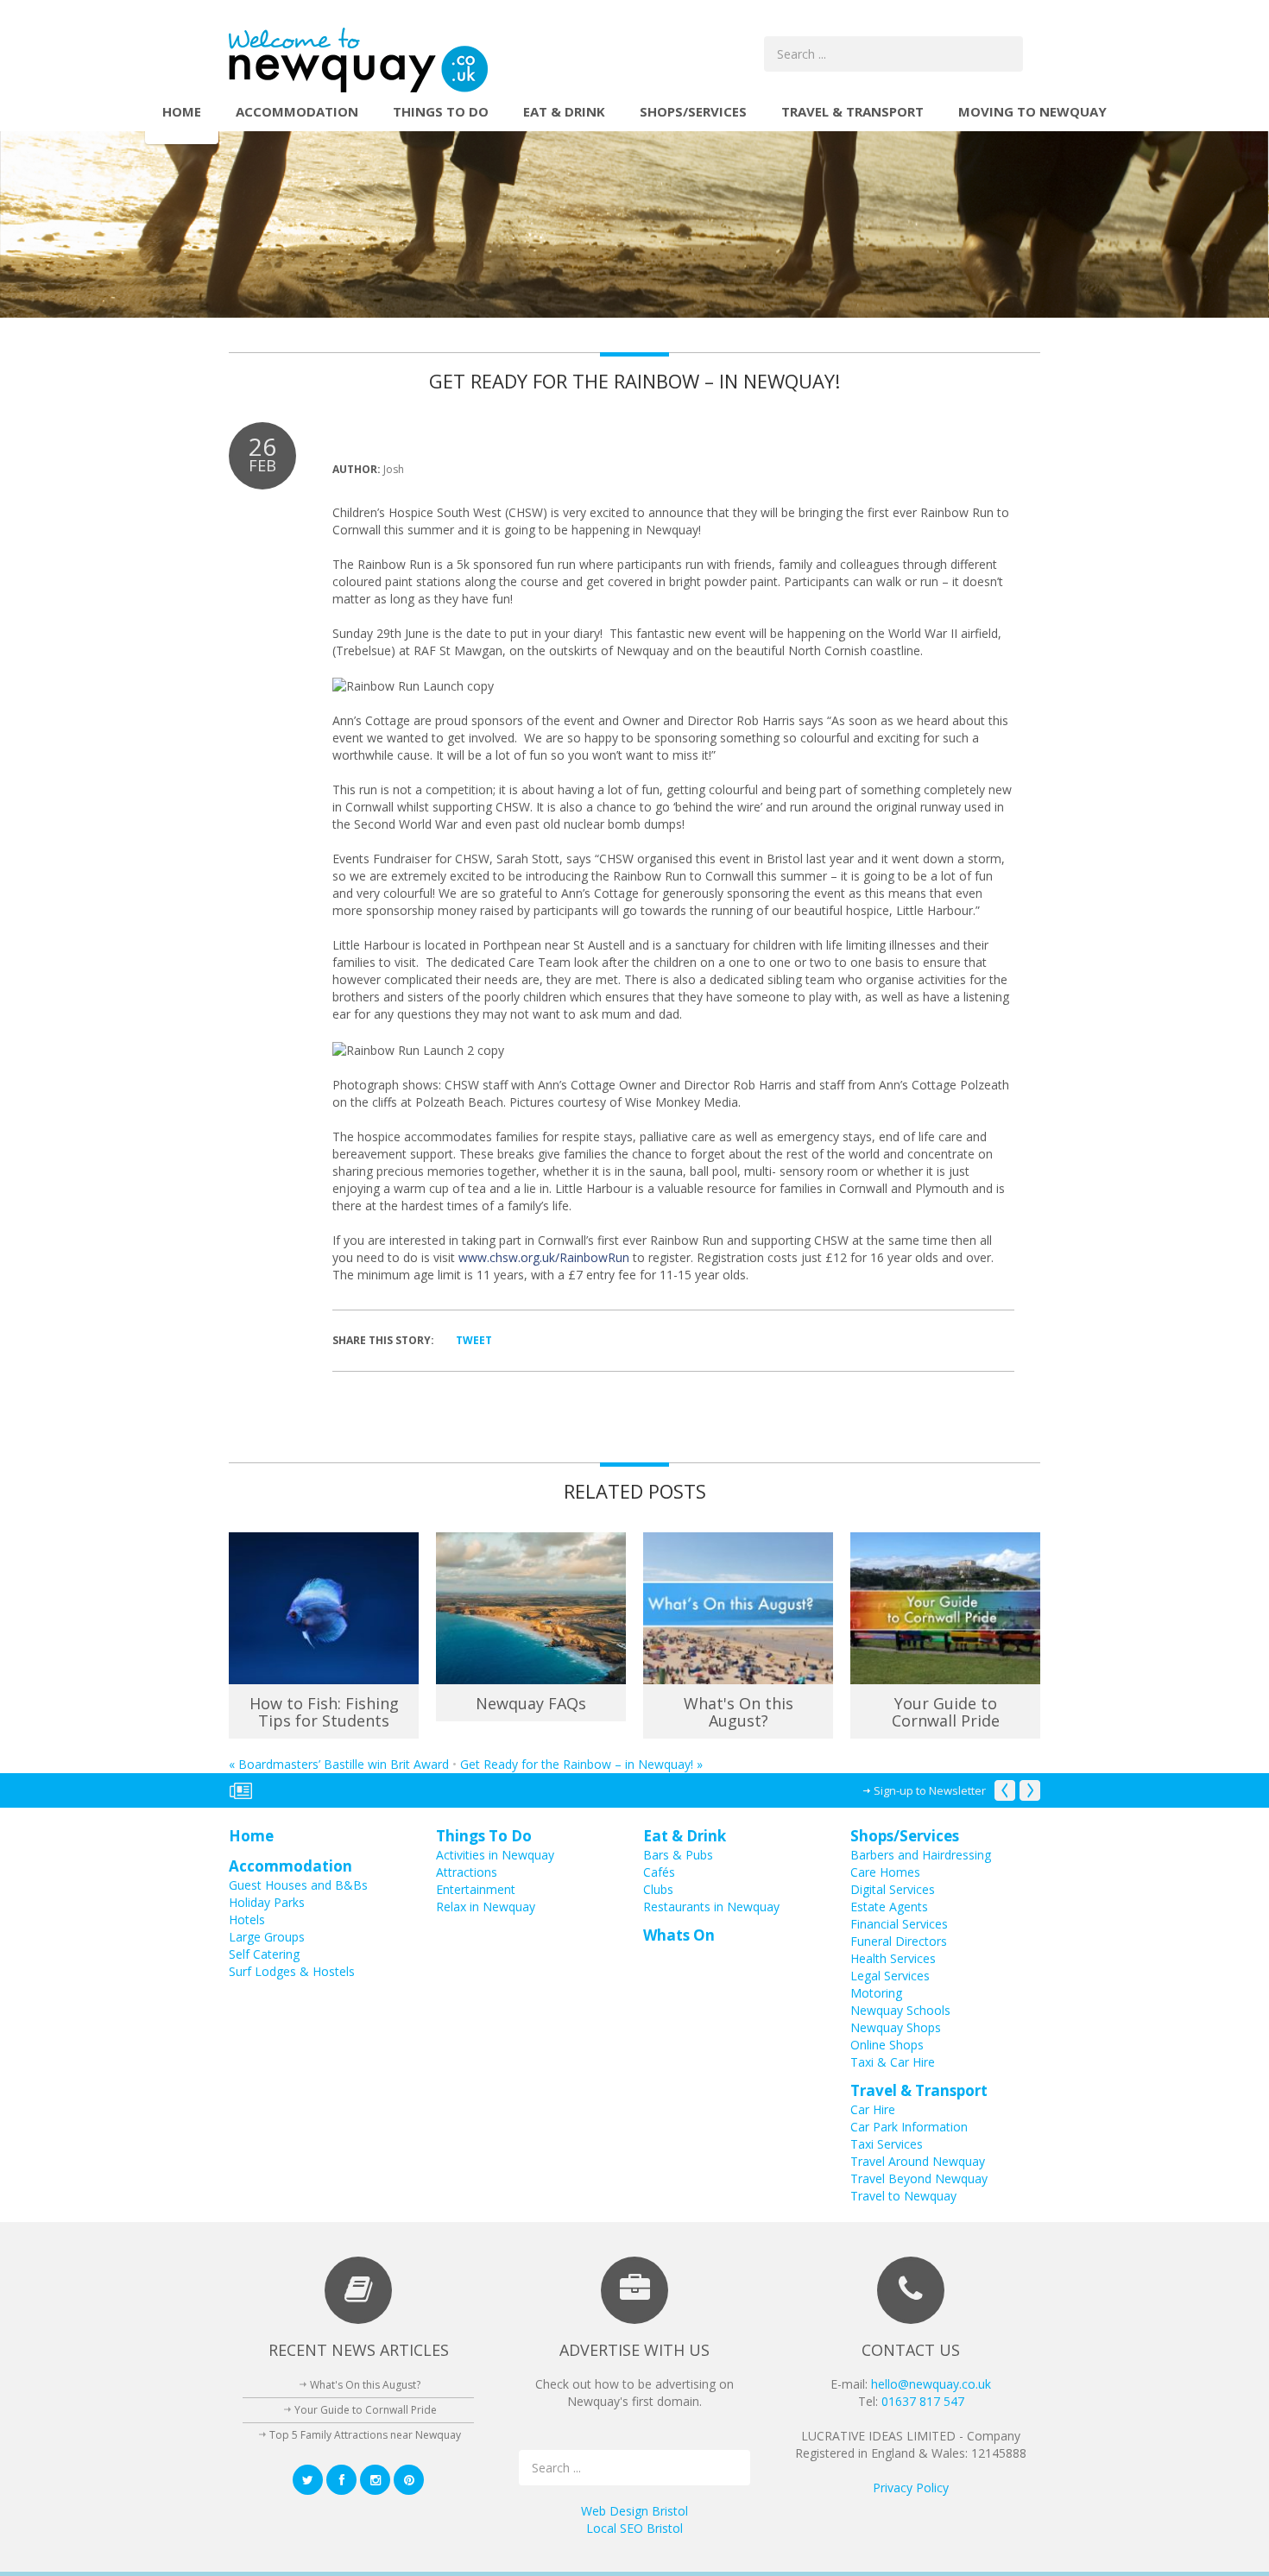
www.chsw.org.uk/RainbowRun (544, 1257)
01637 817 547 (923, 2401)
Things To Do (441, 111)
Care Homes (885, 1872)
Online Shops (887, 2045)
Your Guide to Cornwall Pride (946, 1712)
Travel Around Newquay (918, 2161)
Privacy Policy (911, 2488)
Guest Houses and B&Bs (298, 1885)
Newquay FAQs (531, 1703)
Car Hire (873, 2109)
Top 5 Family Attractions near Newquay (365, 2435)
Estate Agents (889, 1907)
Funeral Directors (899, 1941)
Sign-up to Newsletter (930, 1790)
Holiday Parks (267, 1902)
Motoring (876, 1993)
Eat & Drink (564, 111)
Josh (394, 469)
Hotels (247, 1919)
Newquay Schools (900, 2010)
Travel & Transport (852, 111)
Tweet (474, 1340)
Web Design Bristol (634, 2511)
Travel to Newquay (903, 2196)
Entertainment (476, 1889)
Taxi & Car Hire (893, 2062)
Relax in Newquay (486, 1907)
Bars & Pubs (678, 1855)
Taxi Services (887, 2144)
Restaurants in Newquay (711, 1907)
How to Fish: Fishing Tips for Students (324, 1712)
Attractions (467, 1872)
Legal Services (890, 1976)
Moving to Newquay (1032, 111)
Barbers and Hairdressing (921, 1855)
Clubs (658, 1889)
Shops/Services (693, 111)
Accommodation (297, 111)
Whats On (679, 1935)
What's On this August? (739, 1712)
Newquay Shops (896, 2027)
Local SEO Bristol (634, 2528)
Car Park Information (909, 2127)
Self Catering (264, 1954)
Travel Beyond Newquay (919, 2178)
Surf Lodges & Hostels (292, 1971)
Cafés (659, 1872)
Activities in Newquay (495, 1855)
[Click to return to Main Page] (358, 59)
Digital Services (893, 1889)
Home (182, 111)
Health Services (893, 1958)
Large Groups (267, 1937)
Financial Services (899, 1924)
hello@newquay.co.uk (931, 2384)
